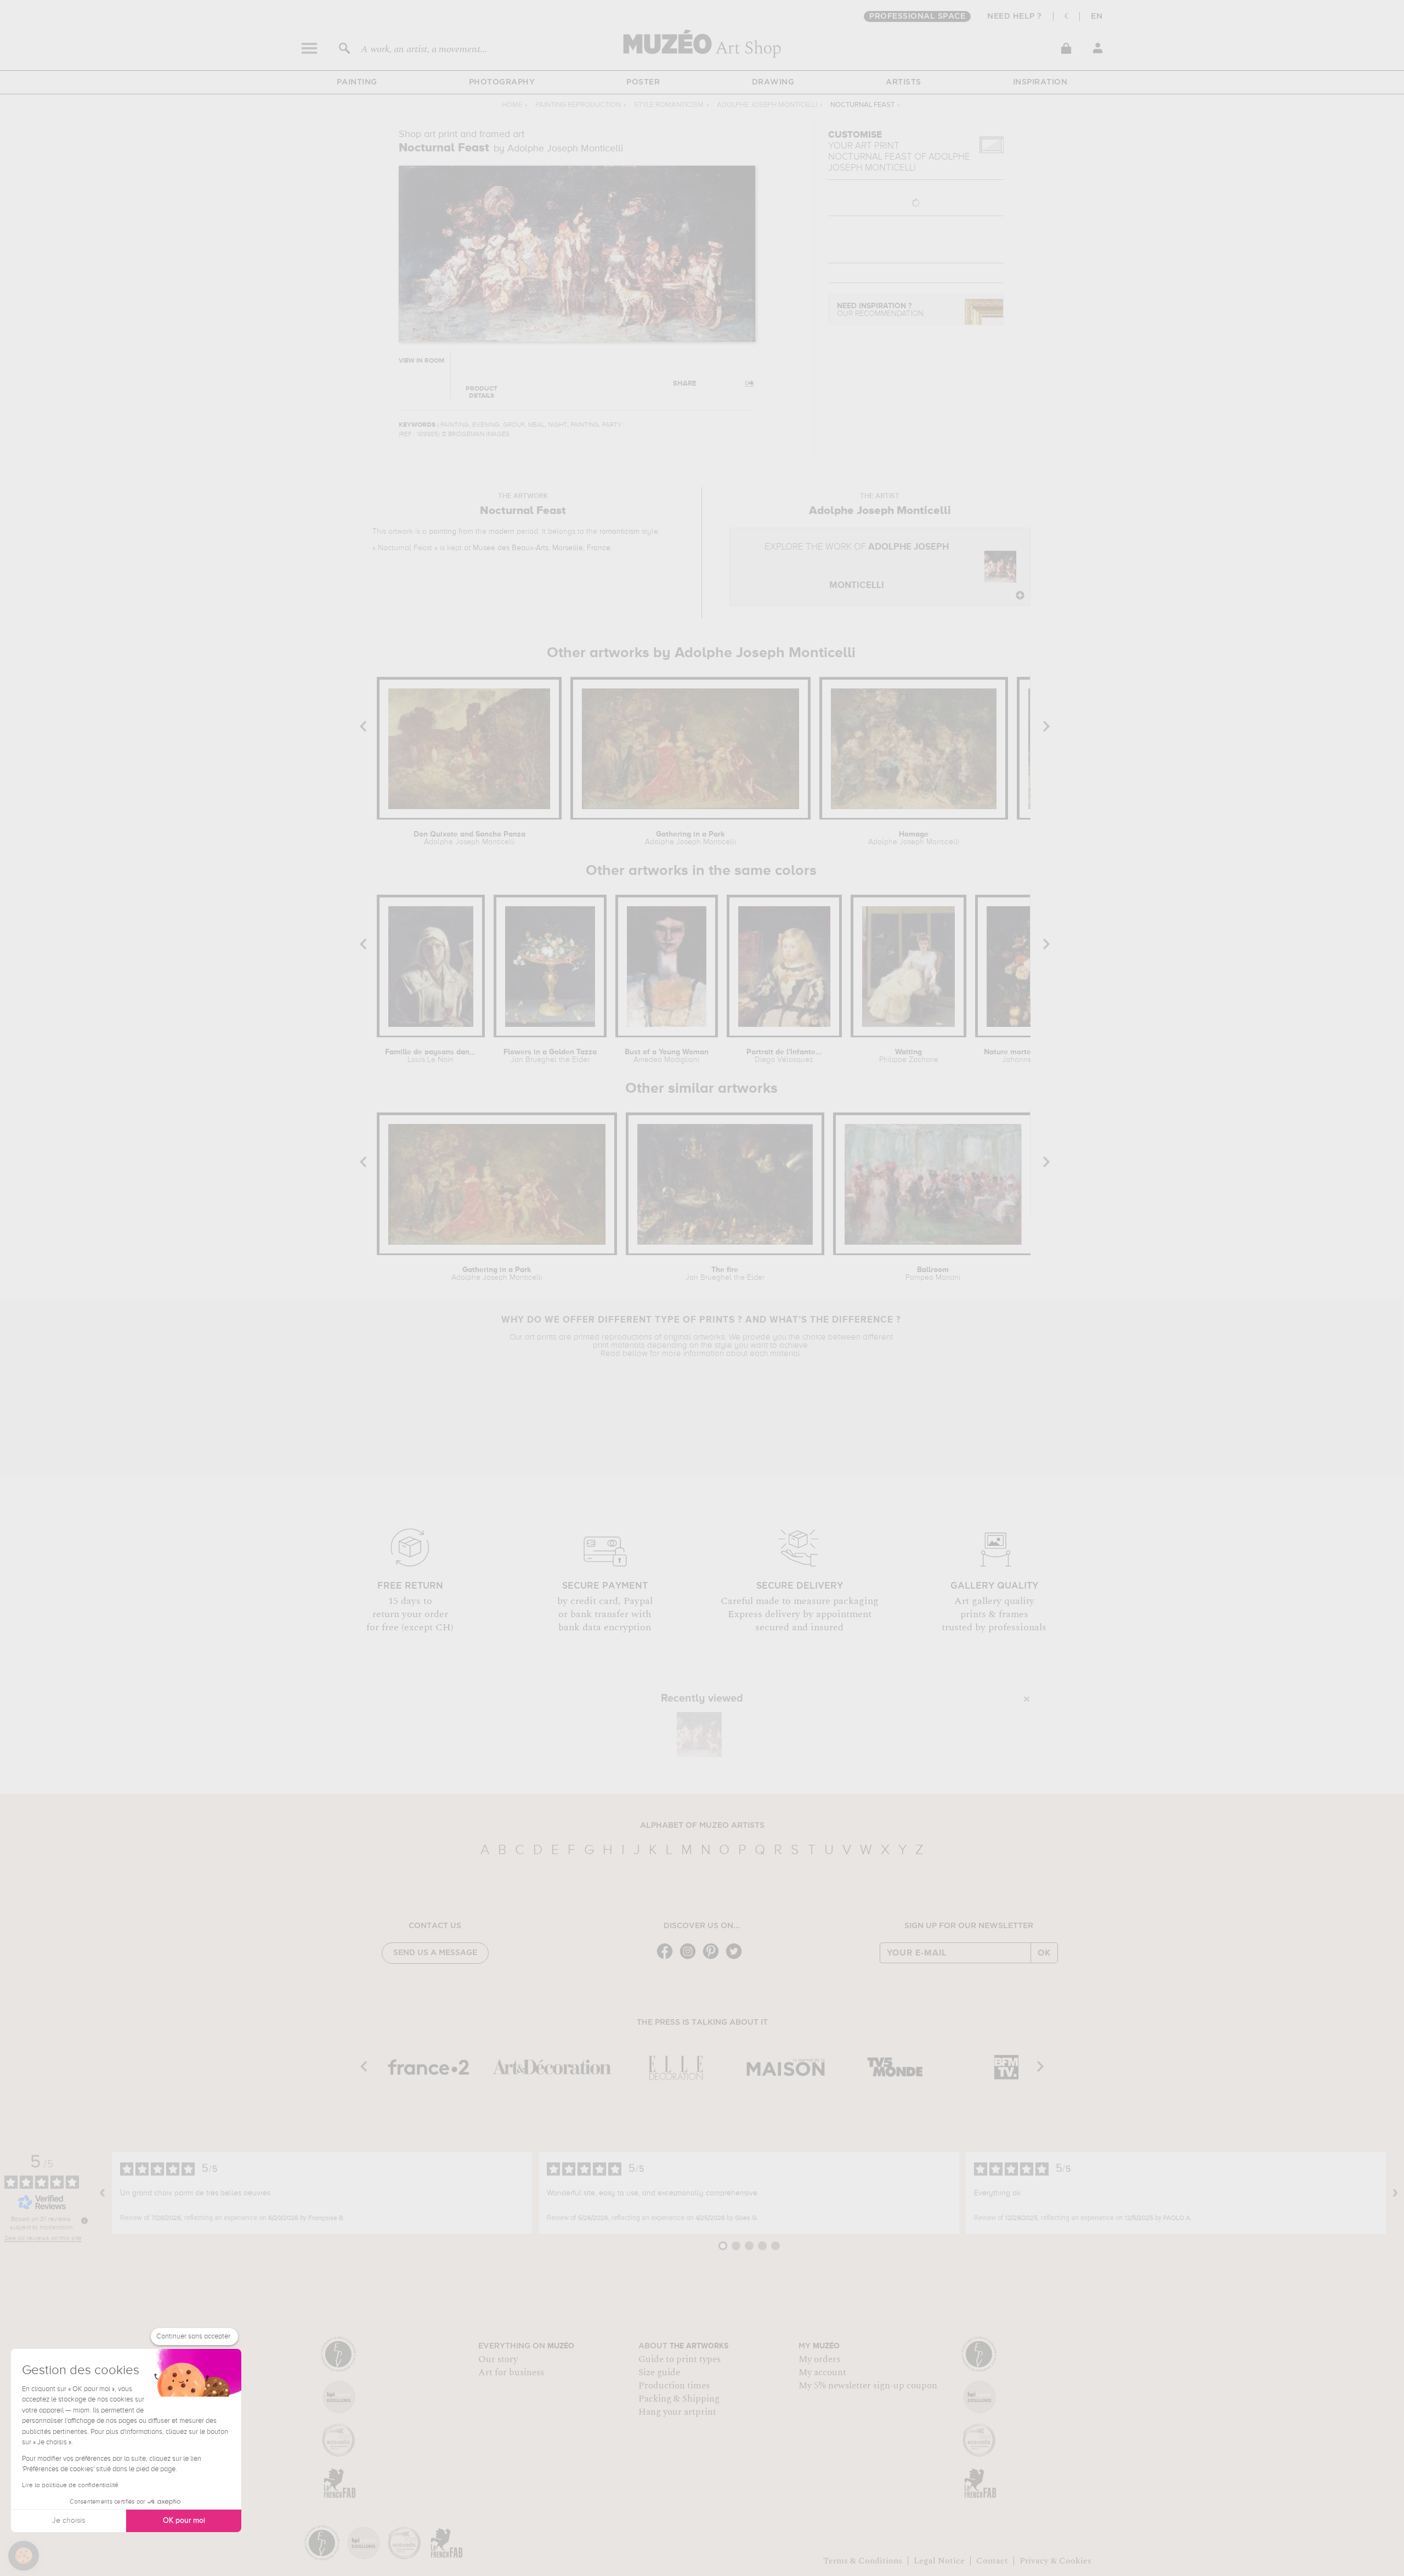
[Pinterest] (714, 1958)
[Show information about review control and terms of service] (84, 2221)
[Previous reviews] (103, 2193)
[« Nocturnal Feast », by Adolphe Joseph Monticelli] (699, 1735)
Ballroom (933, 1274)
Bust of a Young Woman (667, 1056)
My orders (819, 2359)
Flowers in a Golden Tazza (550, 1056)
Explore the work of (857, 566)
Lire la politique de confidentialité (70, 2485)
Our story (498, 2359)
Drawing (773, 82)
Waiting (909, 1056)
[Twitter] (737, 1958)
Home (512, 105)
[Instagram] (690, 1958)
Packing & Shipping (679, 2399)
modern (502, 532)
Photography (502, 82)
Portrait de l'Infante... (784, 1056)
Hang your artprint (677, 2412)
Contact (992, 2561)
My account (822, 2372)
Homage (914, 838)
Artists (904, 82)
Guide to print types (680, 2359)
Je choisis (69, 2521)
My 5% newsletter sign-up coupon (868, 2386)
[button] (24, 2556)
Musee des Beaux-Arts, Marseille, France (542, 548)
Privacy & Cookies (1055, 2561)
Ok (1044, 1953)
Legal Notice (939, 2561)
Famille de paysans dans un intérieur (431, 1056)
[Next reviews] (1395, 2193)
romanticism (619, 532)
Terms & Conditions (863, 2561)
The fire (725, 1274)
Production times (674, 2386)
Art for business (511, 2372)
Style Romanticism (669, 105)
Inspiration (1040, 82)
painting (443, 532)
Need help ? (1015, 16)
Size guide (659, 2372)
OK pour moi (184, 2521)
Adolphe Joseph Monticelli (767, 105)
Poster (643, 82)
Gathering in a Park (690, 838)
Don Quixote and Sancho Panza (469, 838)
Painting (357, 82)
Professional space (917, 16)
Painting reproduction (578, 105)
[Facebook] (667, 1958)
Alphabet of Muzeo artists (702, 1826)
